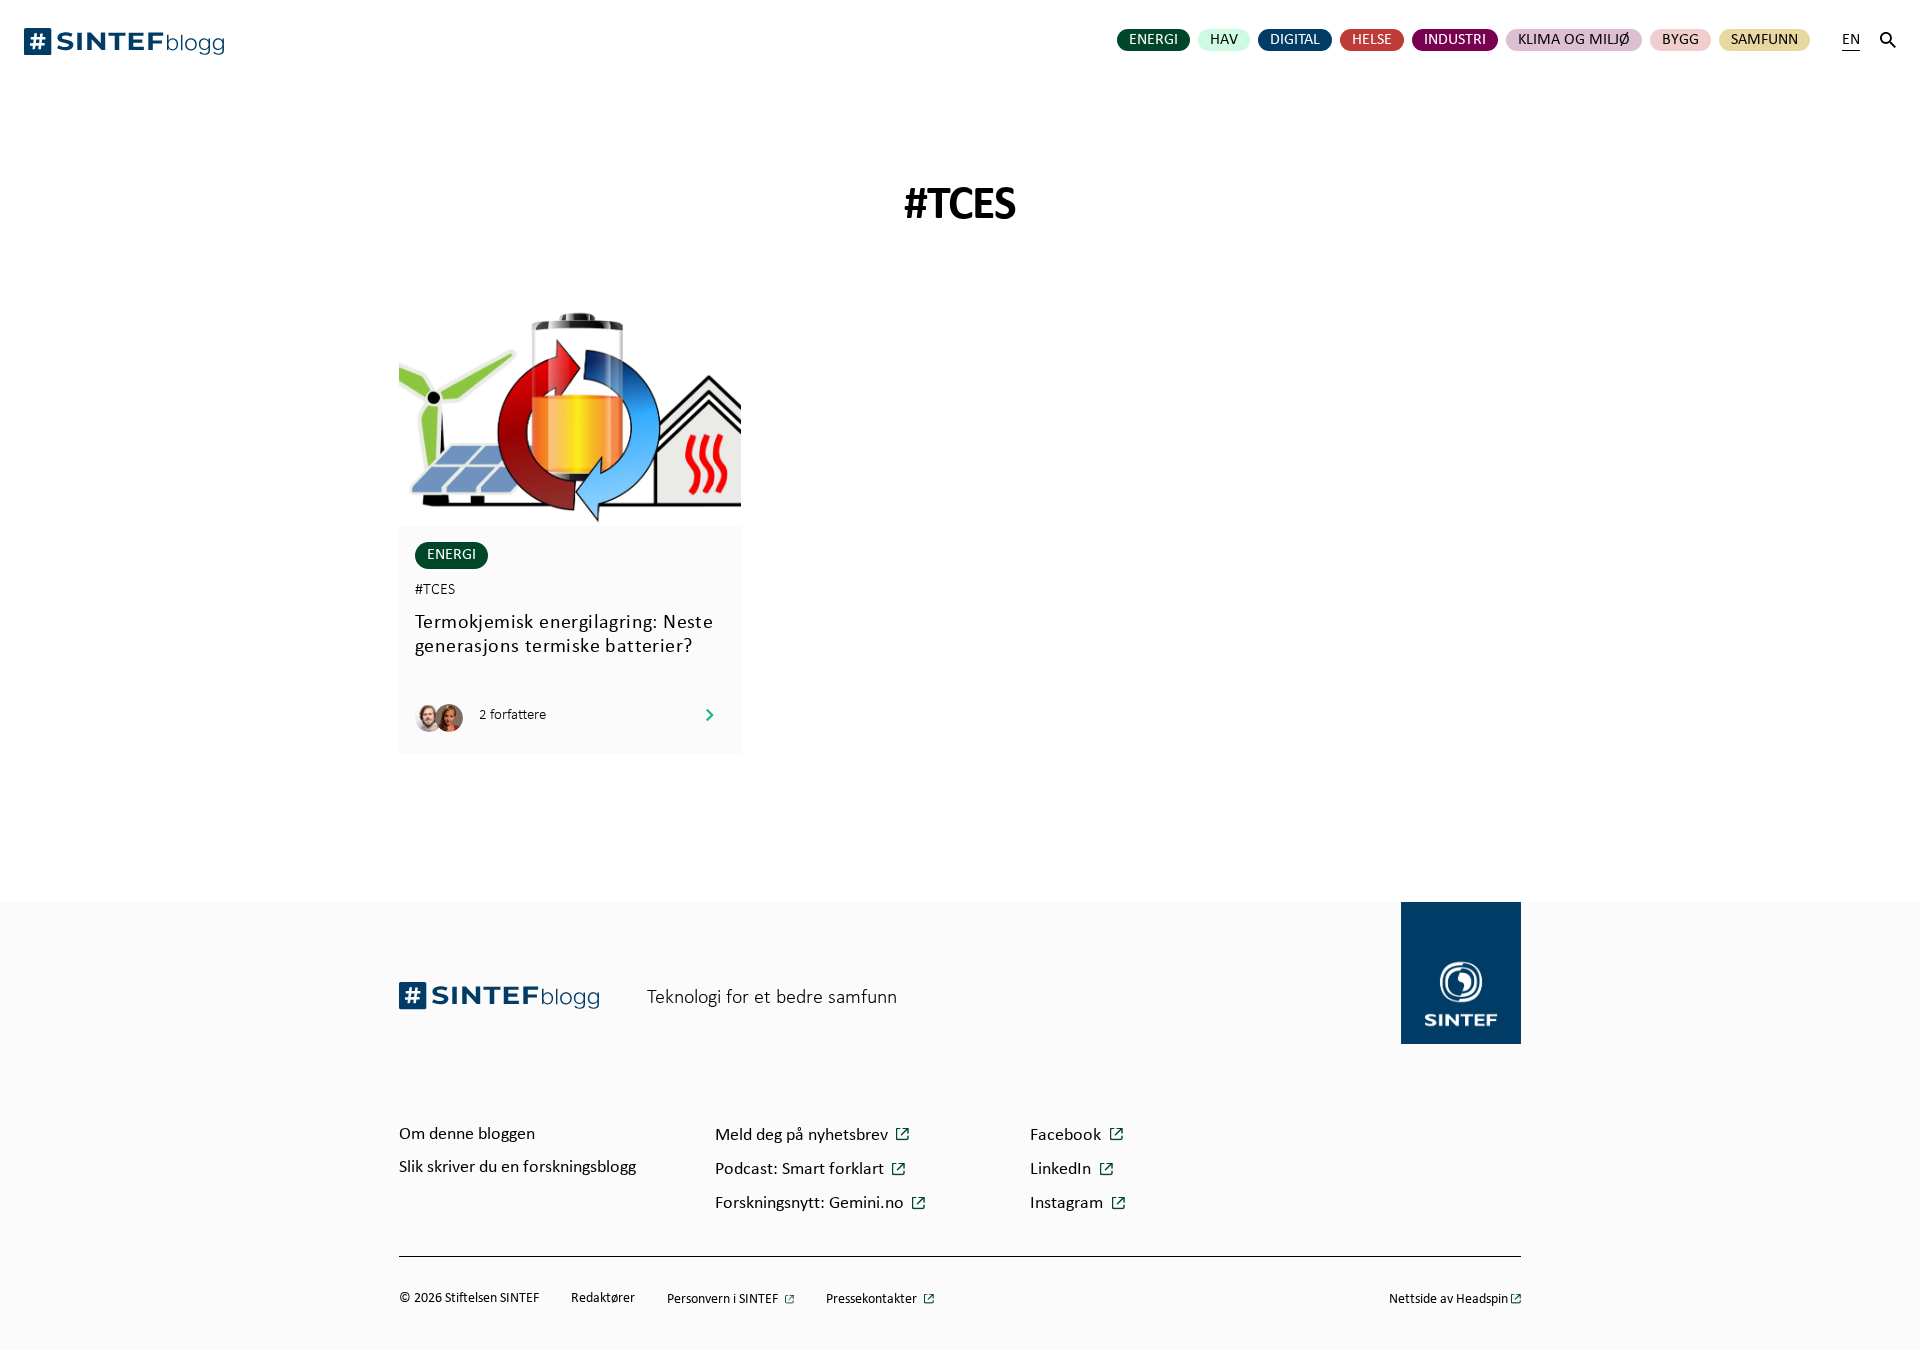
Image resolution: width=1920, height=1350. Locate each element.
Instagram (1068, 1203)
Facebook (1067, 1135)
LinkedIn (1062, 1169)
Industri (1455, 40)
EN (1851, 40)
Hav (1224, 40)
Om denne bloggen (467, 1134)
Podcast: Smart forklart (801, 1169)
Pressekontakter (873, 1299)
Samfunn (1764, 40)
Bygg (1680, 40)
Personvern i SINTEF (724, 1299)
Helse (1372, 40)
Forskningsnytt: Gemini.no (811, 1203)
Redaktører (603, 1298)
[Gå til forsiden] (499, 995)
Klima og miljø (1574, 40)
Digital (1295, 40)
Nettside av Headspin (1448, 1299)
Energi (1153, 40)
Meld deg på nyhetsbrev (803, 1135)
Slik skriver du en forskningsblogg (517, 1167)
